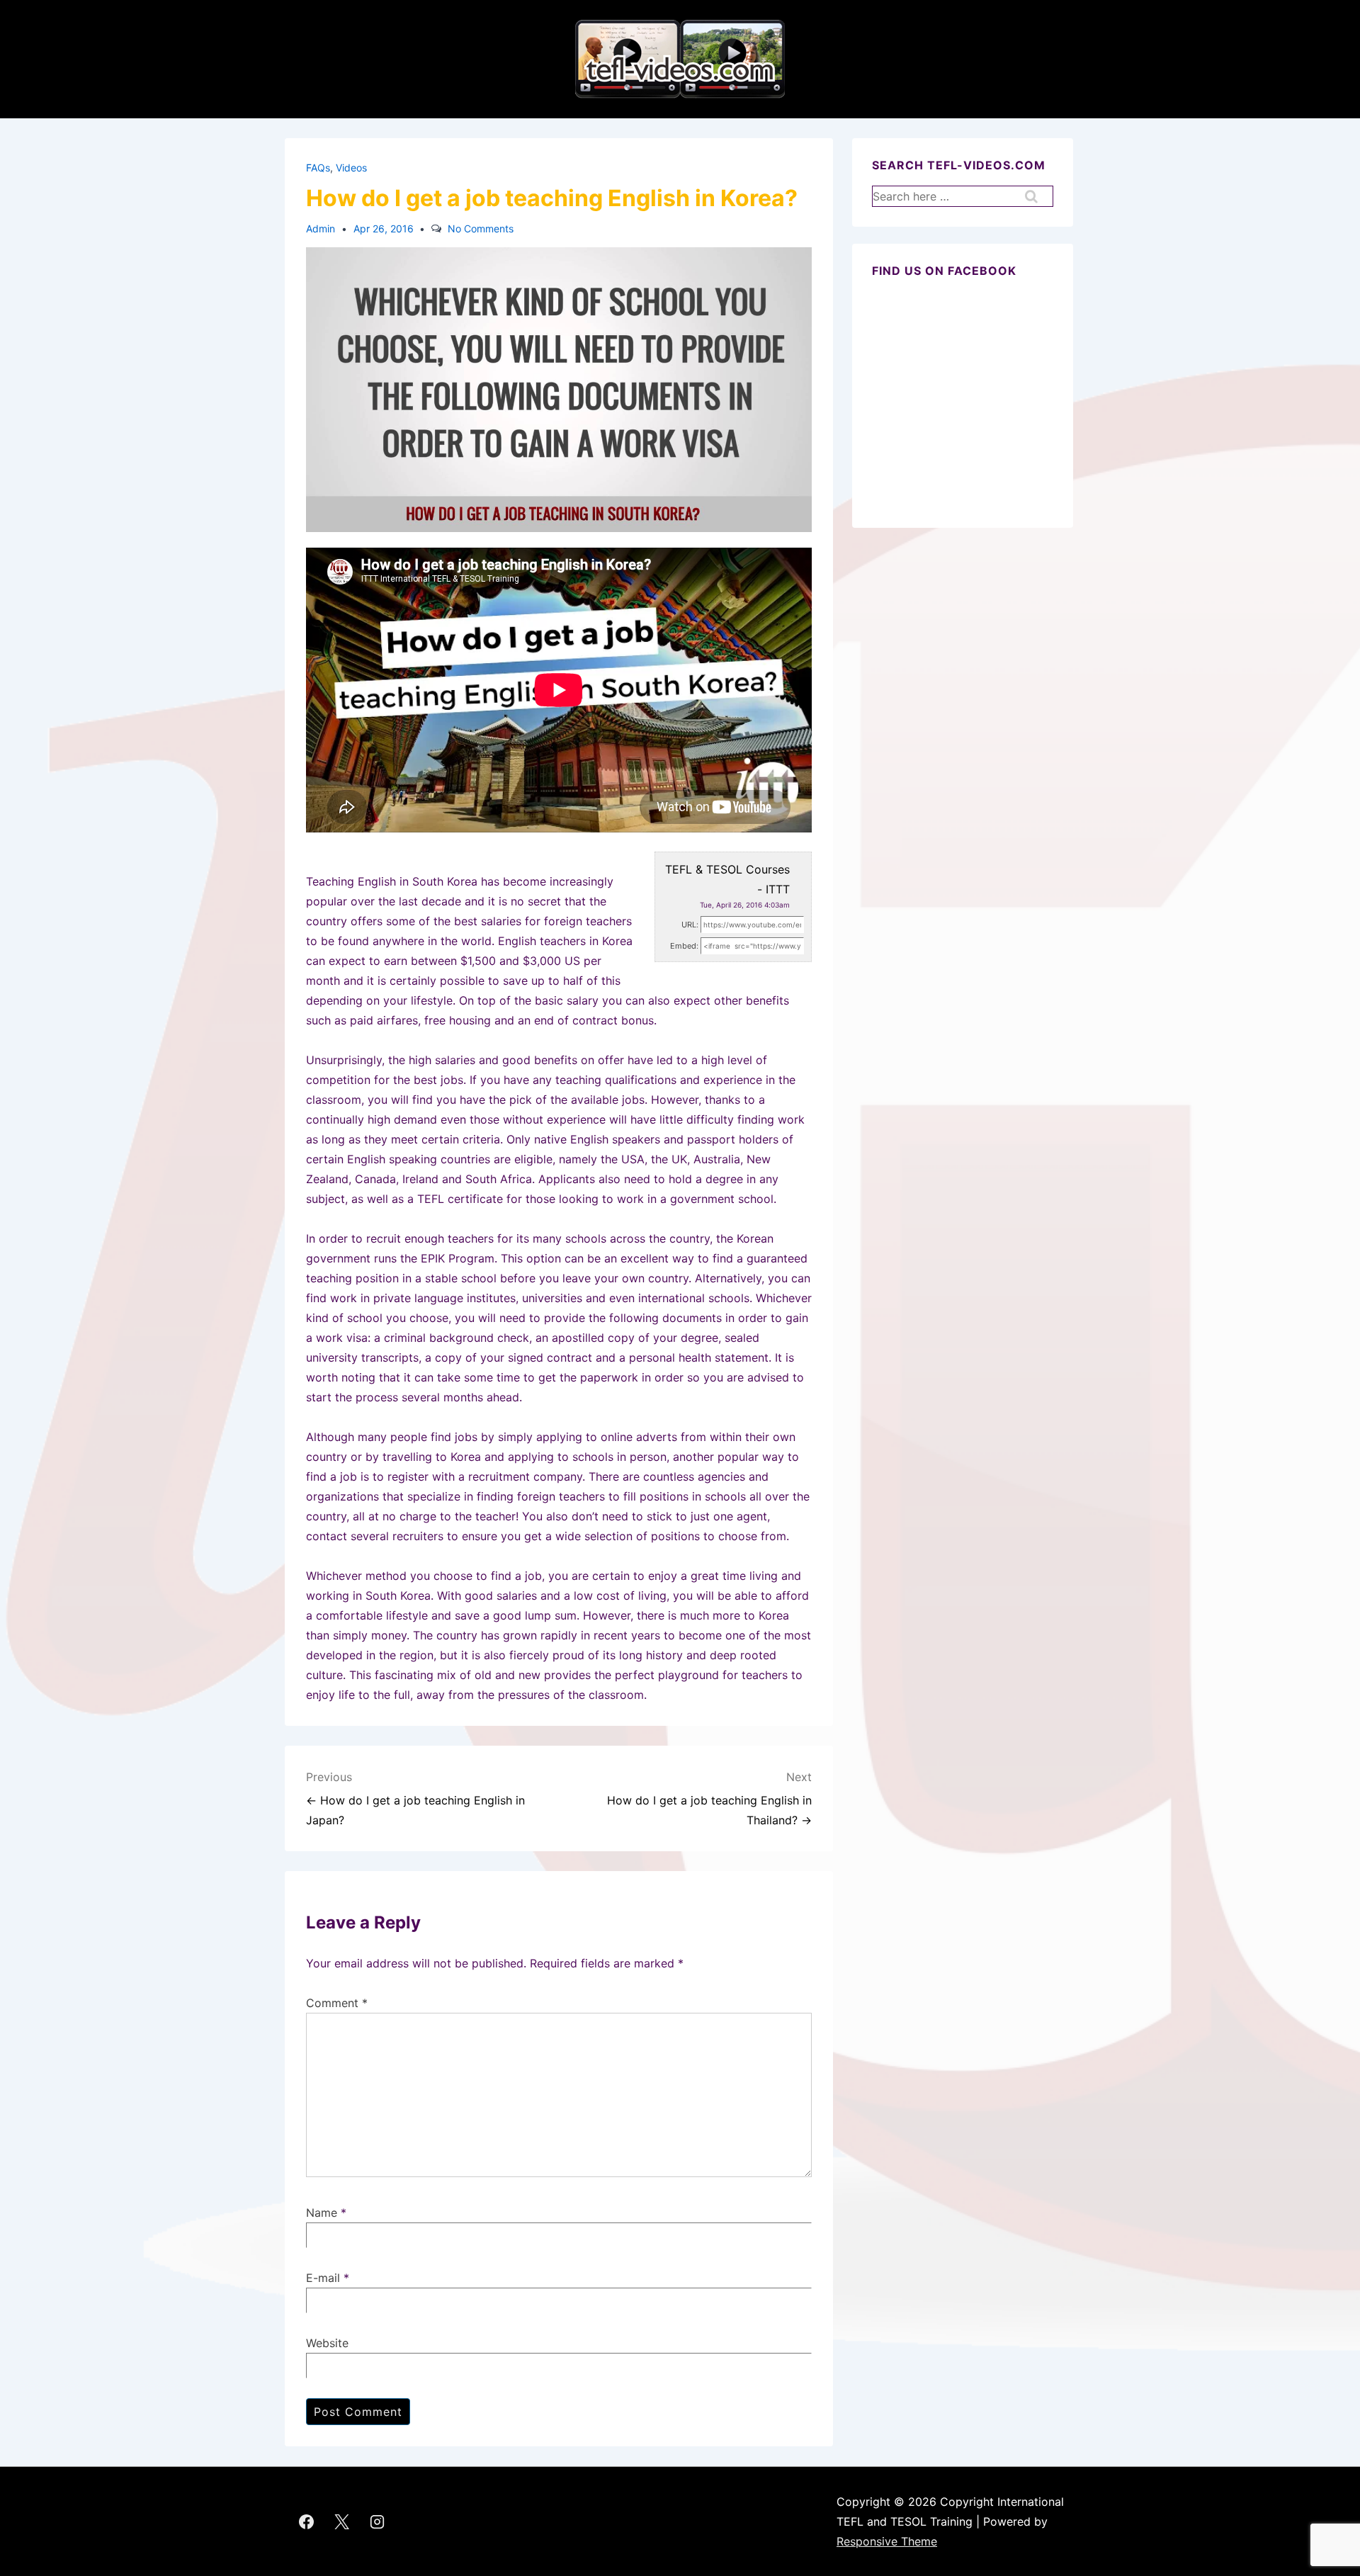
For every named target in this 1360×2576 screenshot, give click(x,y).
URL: (690, 925)
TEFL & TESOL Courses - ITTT (727, 879)
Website (327, 2343)
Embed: (684, 946)
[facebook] (307, 2521)
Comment (337, 2003)
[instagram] (378, 2521)
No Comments (481, 228)
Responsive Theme (887, 2541)
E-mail (323, 2278)
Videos (351, 168)
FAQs (318, 168)
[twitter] (342, 2521)
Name (322, 2213)
